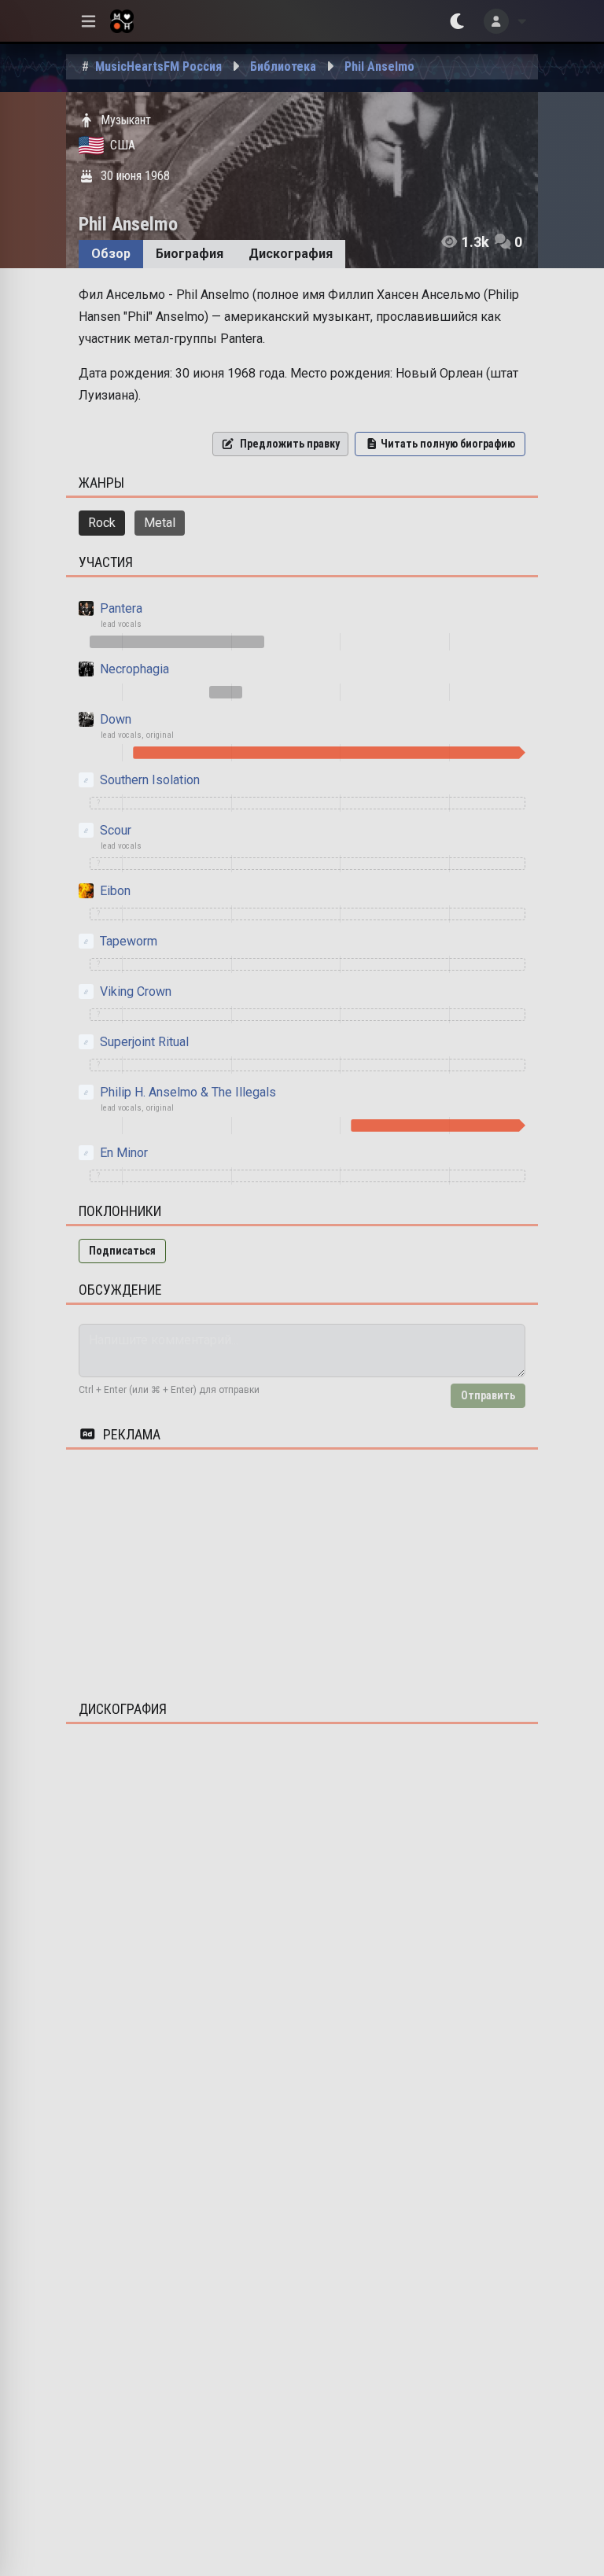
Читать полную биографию (448, 444)
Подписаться (122, 1251)
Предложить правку (290, 444)
